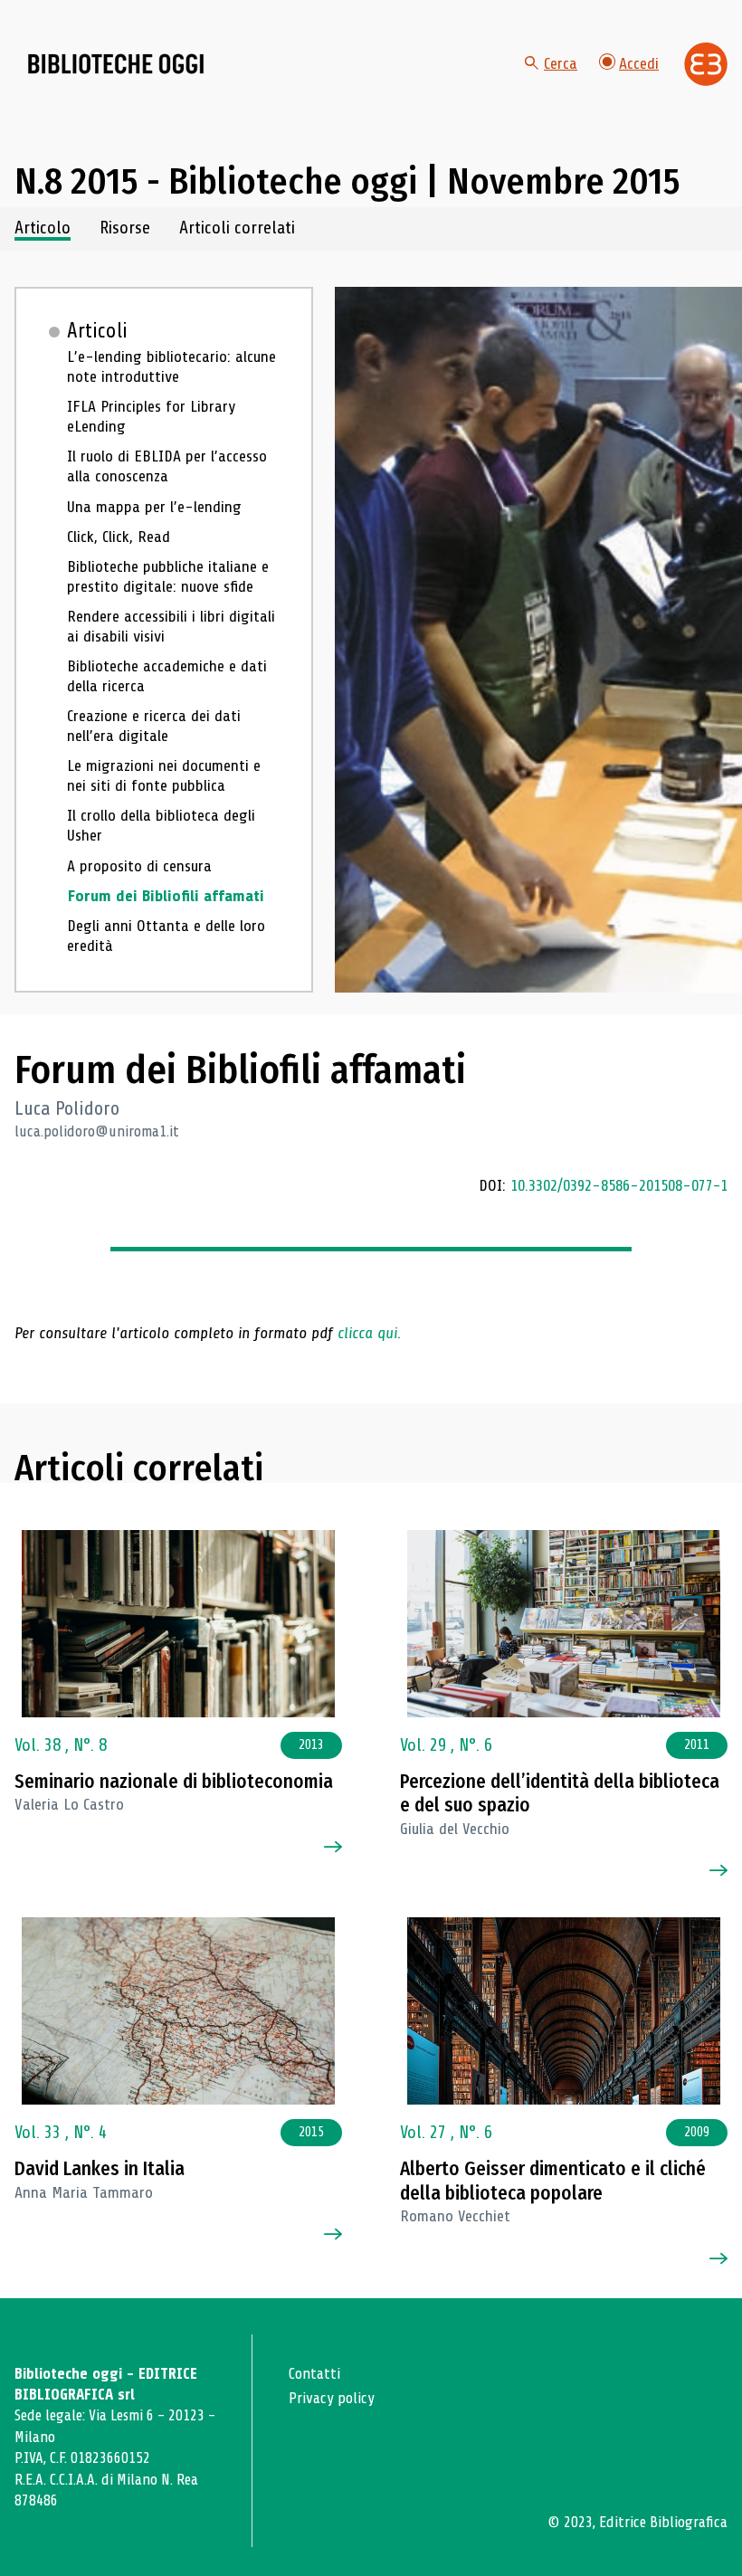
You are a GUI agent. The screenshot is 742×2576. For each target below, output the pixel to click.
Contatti (314, 2374)
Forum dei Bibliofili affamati (166, 896)
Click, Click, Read (119, 537)
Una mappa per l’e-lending (154, 507)
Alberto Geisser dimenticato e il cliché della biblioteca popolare (553, 2181)
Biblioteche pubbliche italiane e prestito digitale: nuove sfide (168, 577)
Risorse (125, 228)
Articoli (97, 331)
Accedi (639, 63)
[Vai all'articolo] (178, 1624)
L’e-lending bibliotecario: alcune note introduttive (171, 367)
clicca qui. (369, 1333)
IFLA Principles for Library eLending (151, 417)
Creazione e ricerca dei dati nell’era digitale (154, 726)
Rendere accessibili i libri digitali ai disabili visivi (171, 627)
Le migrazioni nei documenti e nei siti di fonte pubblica (164, 776)
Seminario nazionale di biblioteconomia (174, 1782)
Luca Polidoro (67, 1108)
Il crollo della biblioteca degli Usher (161, 826)
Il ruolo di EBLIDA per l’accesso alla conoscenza (167, 466)
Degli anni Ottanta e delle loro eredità (166, 936)
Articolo (43, 228)
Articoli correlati (237, 228)
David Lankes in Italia (100, 2169)
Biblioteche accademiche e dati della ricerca (167, 676)
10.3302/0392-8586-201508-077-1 (619, 1185)
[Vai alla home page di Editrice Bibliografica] (706, 64)
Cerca (561, 63)
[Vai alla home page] (116, 64)
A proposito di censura (139, 866)
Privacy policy (332, 2398)
